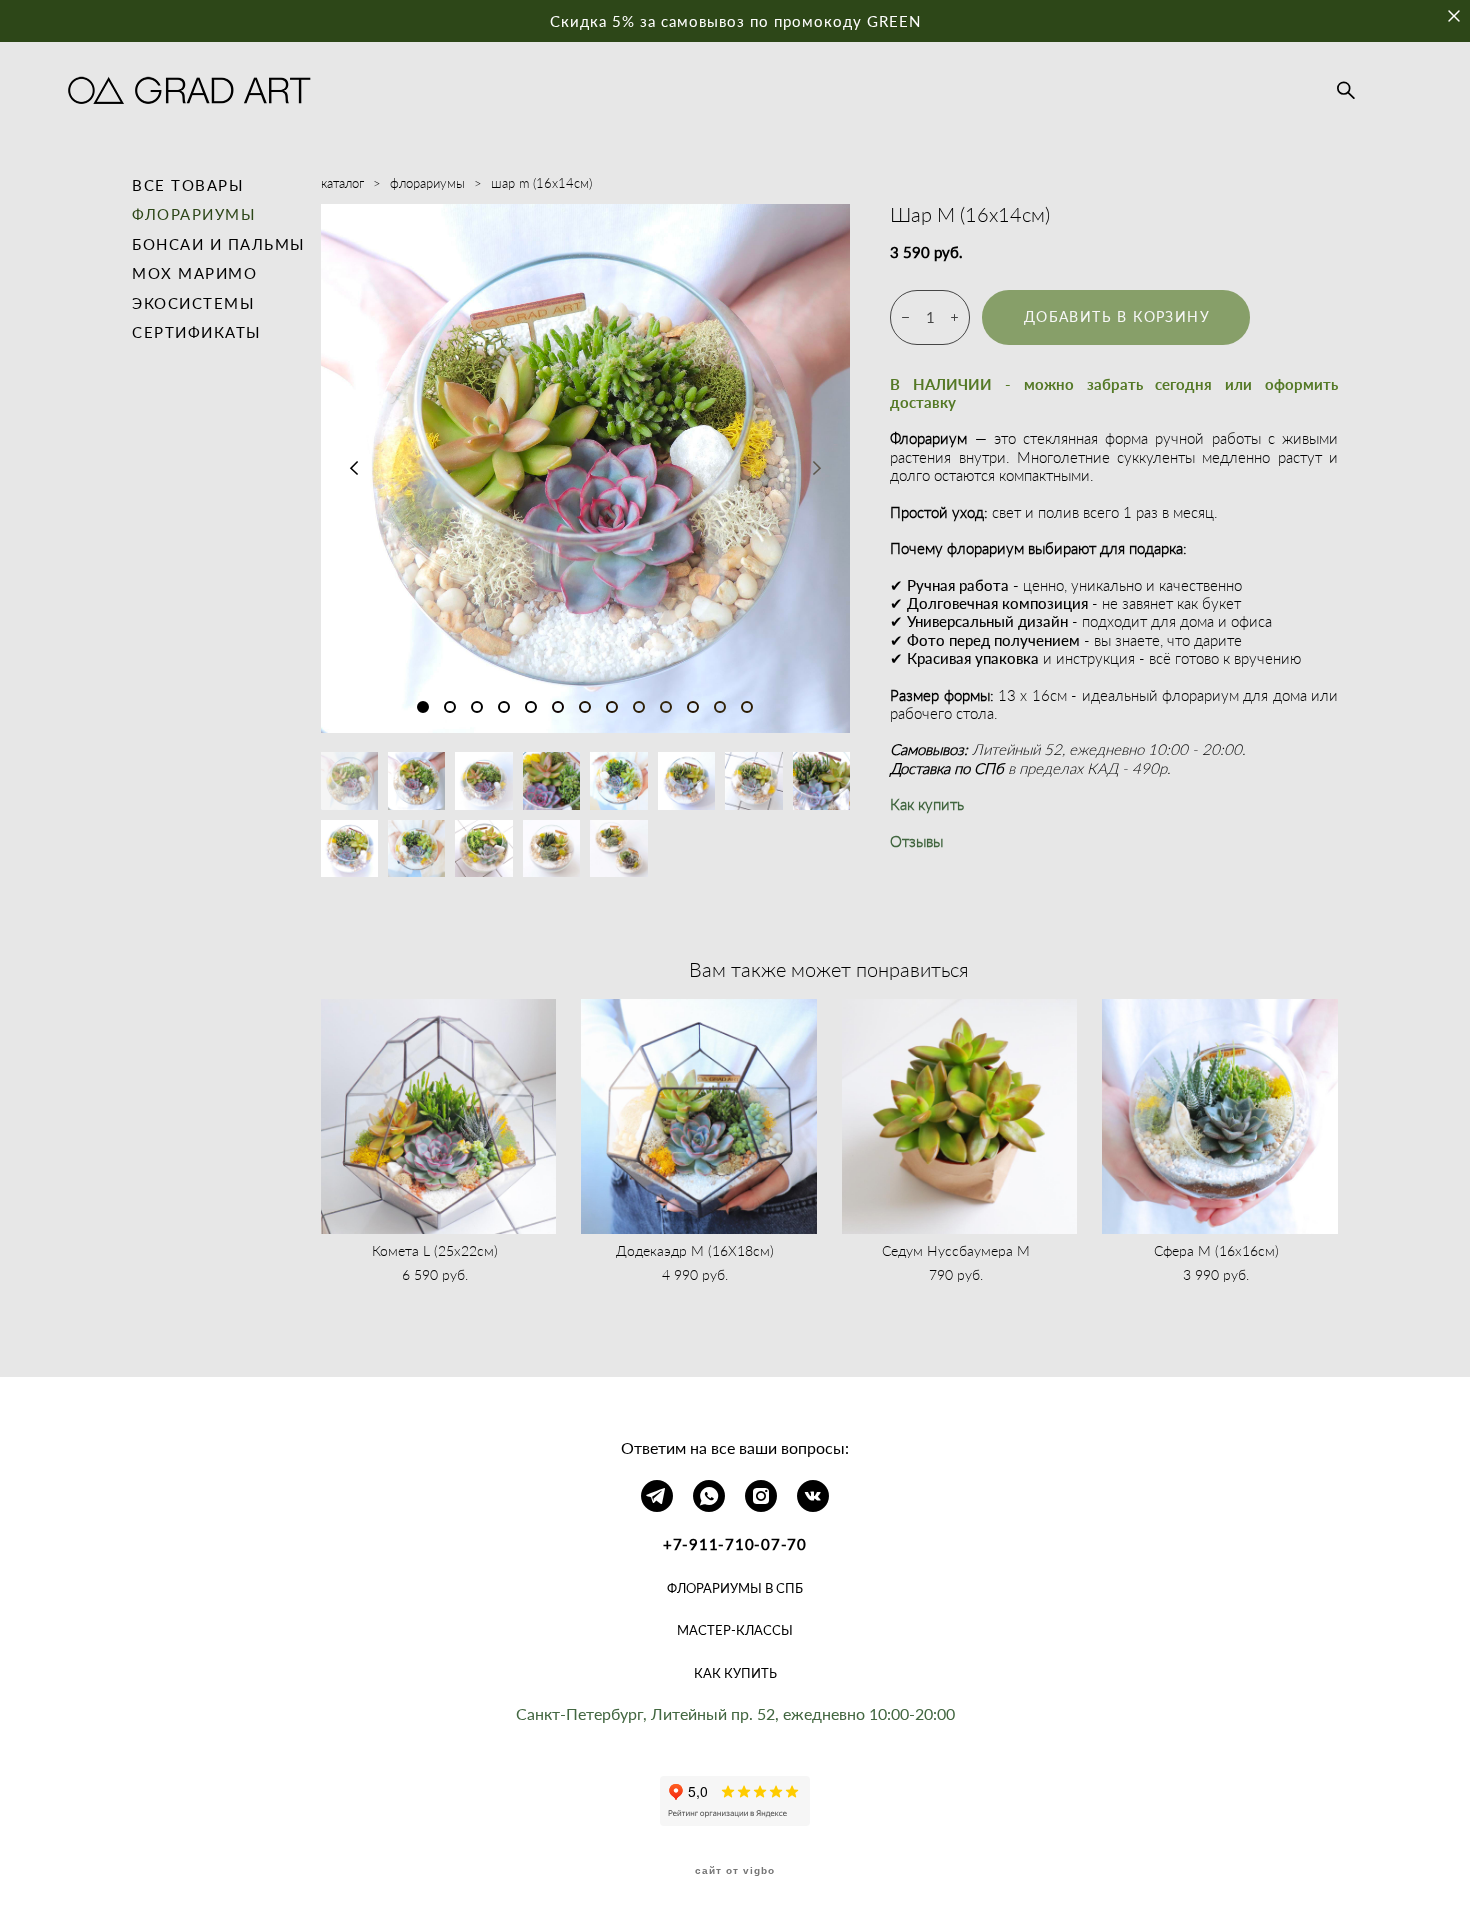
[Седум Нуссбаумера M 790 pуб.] (960, 1116)
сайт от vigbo (735, 1871)
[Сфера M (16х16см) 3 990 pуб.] (1220, 1116)
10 (666, 707)
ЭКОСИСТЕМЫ (193, 303)
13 (747, 707)
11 (693, 707)
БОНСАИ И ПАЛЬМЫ (219, 244)
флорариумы (427, 183)
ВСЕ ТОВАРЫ (188, 185)
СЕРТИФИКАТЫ (197, 332)
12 (720, 707)
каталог (342, 183)
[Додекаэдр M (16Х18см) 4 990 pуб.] (699, 1116)
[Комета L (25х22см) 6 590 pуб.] (439, 1116)
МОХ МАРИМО (194, 273)
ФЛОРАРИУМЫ (194, 214)
